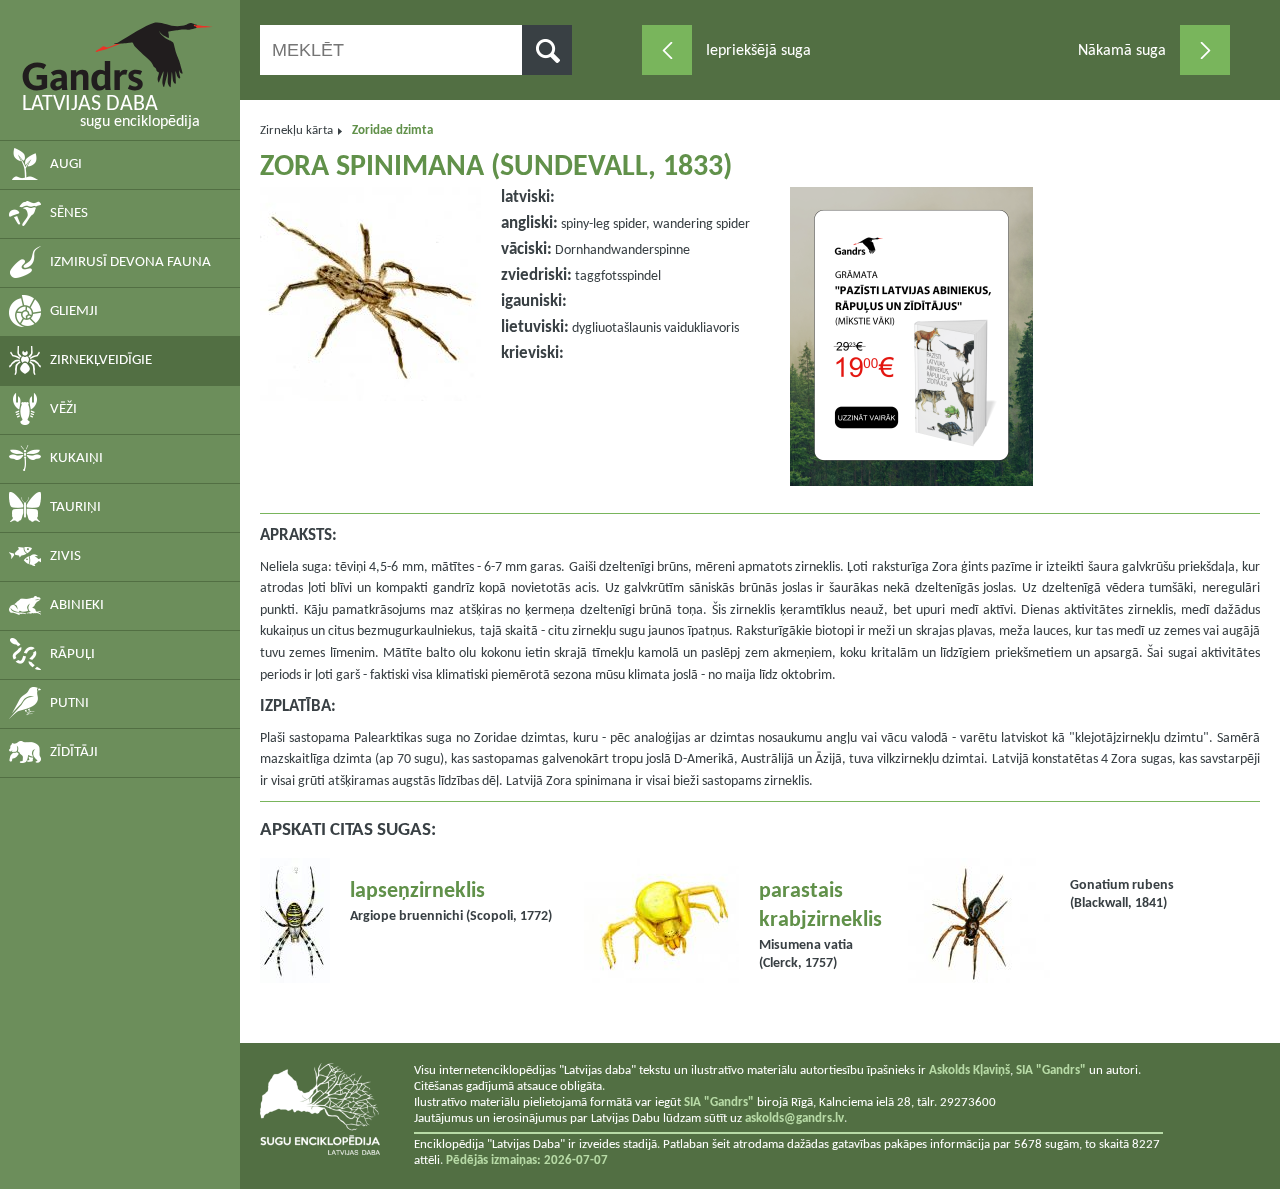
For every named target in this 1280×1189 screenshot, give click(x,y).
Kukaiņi (76, 458)
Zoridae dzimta (392, 130)
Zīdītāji (74, 752)
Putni (69, 703)
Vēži (63, 409)
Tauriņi (75, 507)
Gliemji (74, 311)
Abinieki (77, 605)
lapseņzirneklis (417, 891)
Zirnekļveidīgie (101, 360)
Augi (66, 164)
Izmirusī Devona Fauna (130, 262)
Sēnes (69, 213)
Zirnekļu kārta (296, 130)
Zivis (65, 556)
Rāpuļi (72, 654)
